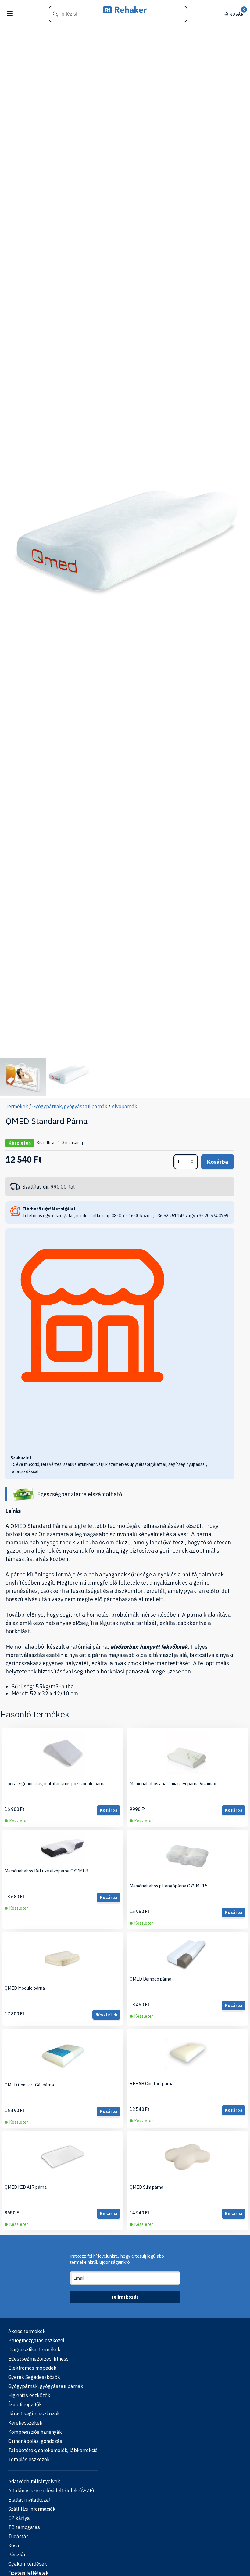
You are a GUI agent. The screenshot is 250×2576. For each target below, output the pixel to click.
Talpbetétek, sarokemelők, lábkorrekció (53, 2450)
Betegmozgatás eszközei (36, 2340)
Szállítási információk (32, 2509)
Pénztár (17, 2555)
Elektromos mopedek (32, 2368)
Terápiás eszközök (29, 2459)
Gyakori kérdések (28, 2564)
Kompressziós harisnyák (35, 2432)
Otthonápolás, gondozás (35, 2441)
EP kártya (19, 2518)
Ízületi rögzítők (25, 2404)
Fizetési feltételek (28, 2573)
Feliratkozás (125, 2297)
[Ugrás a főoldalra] (125, 11)
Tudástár (18, 2536)
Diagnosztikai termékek (34, 2350)
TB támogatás (24, 2527)
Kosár (237, 14)
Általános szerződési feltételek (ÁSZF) (51, 2491)
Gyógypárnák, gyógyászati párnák (70, 1106)
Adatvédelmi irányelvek (34, 2481)
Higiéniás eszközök (29, 2395)
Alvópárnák (124, 1106)
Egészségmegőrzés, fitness (38, 2359)
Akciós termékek (27, 2331)
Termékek (17, 1106)
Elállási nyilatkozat (29, 2500)
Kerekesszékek (25, 2423)
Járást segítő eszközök (34, 2414)
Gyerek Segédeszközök (34, 2377)
